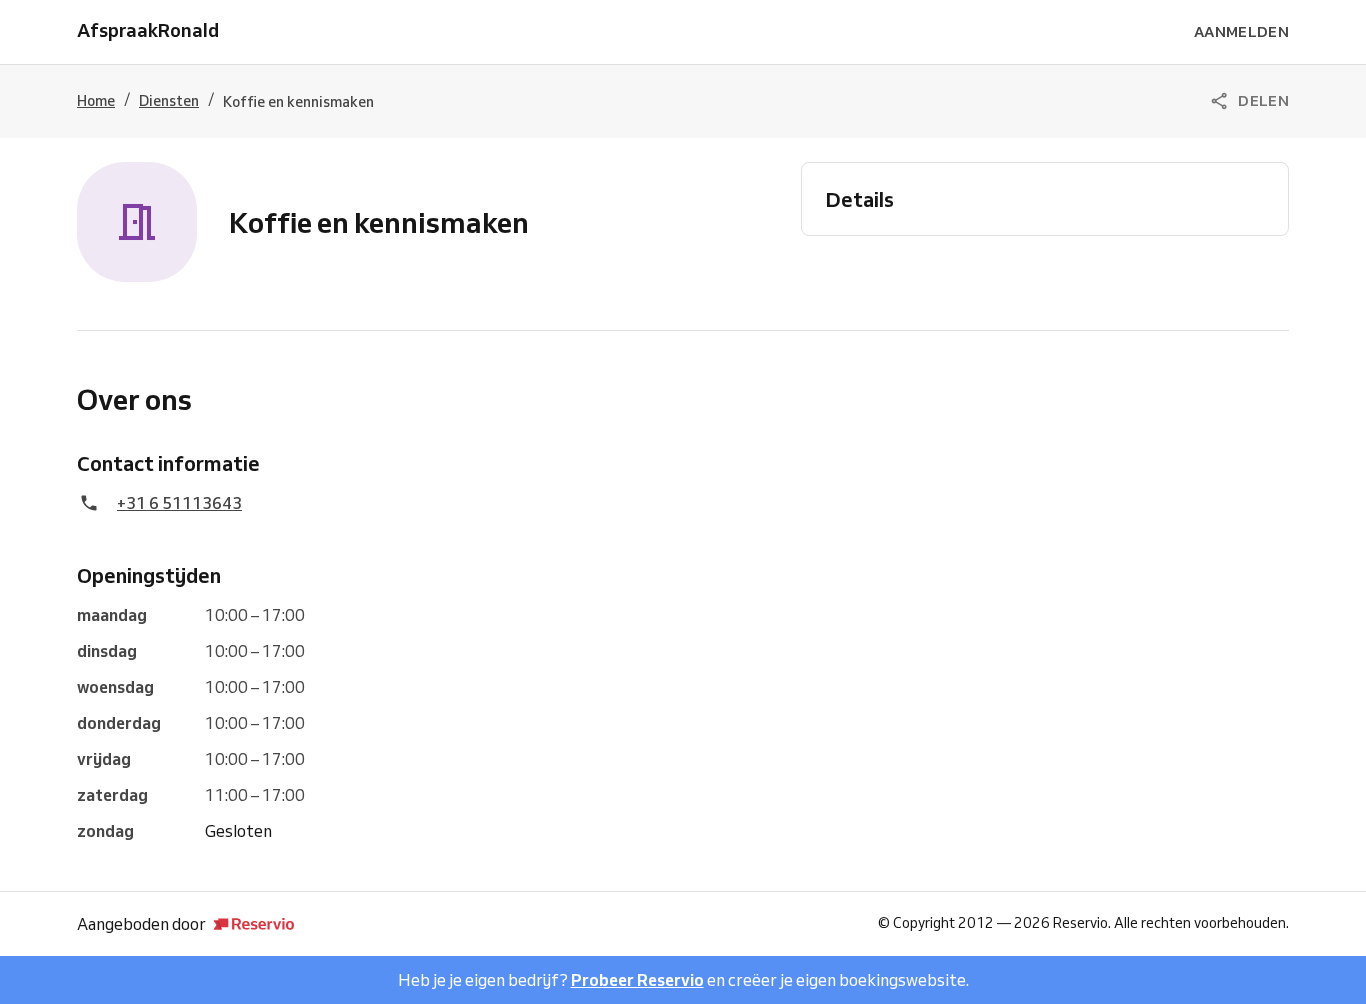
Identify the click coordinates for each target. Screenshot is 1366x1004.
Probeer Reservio (637, 980)
